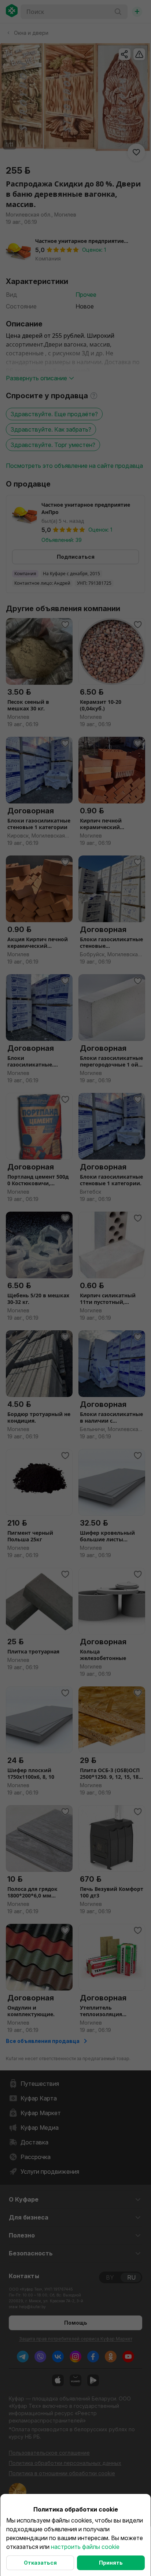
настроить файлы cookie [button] (85, 2547)
